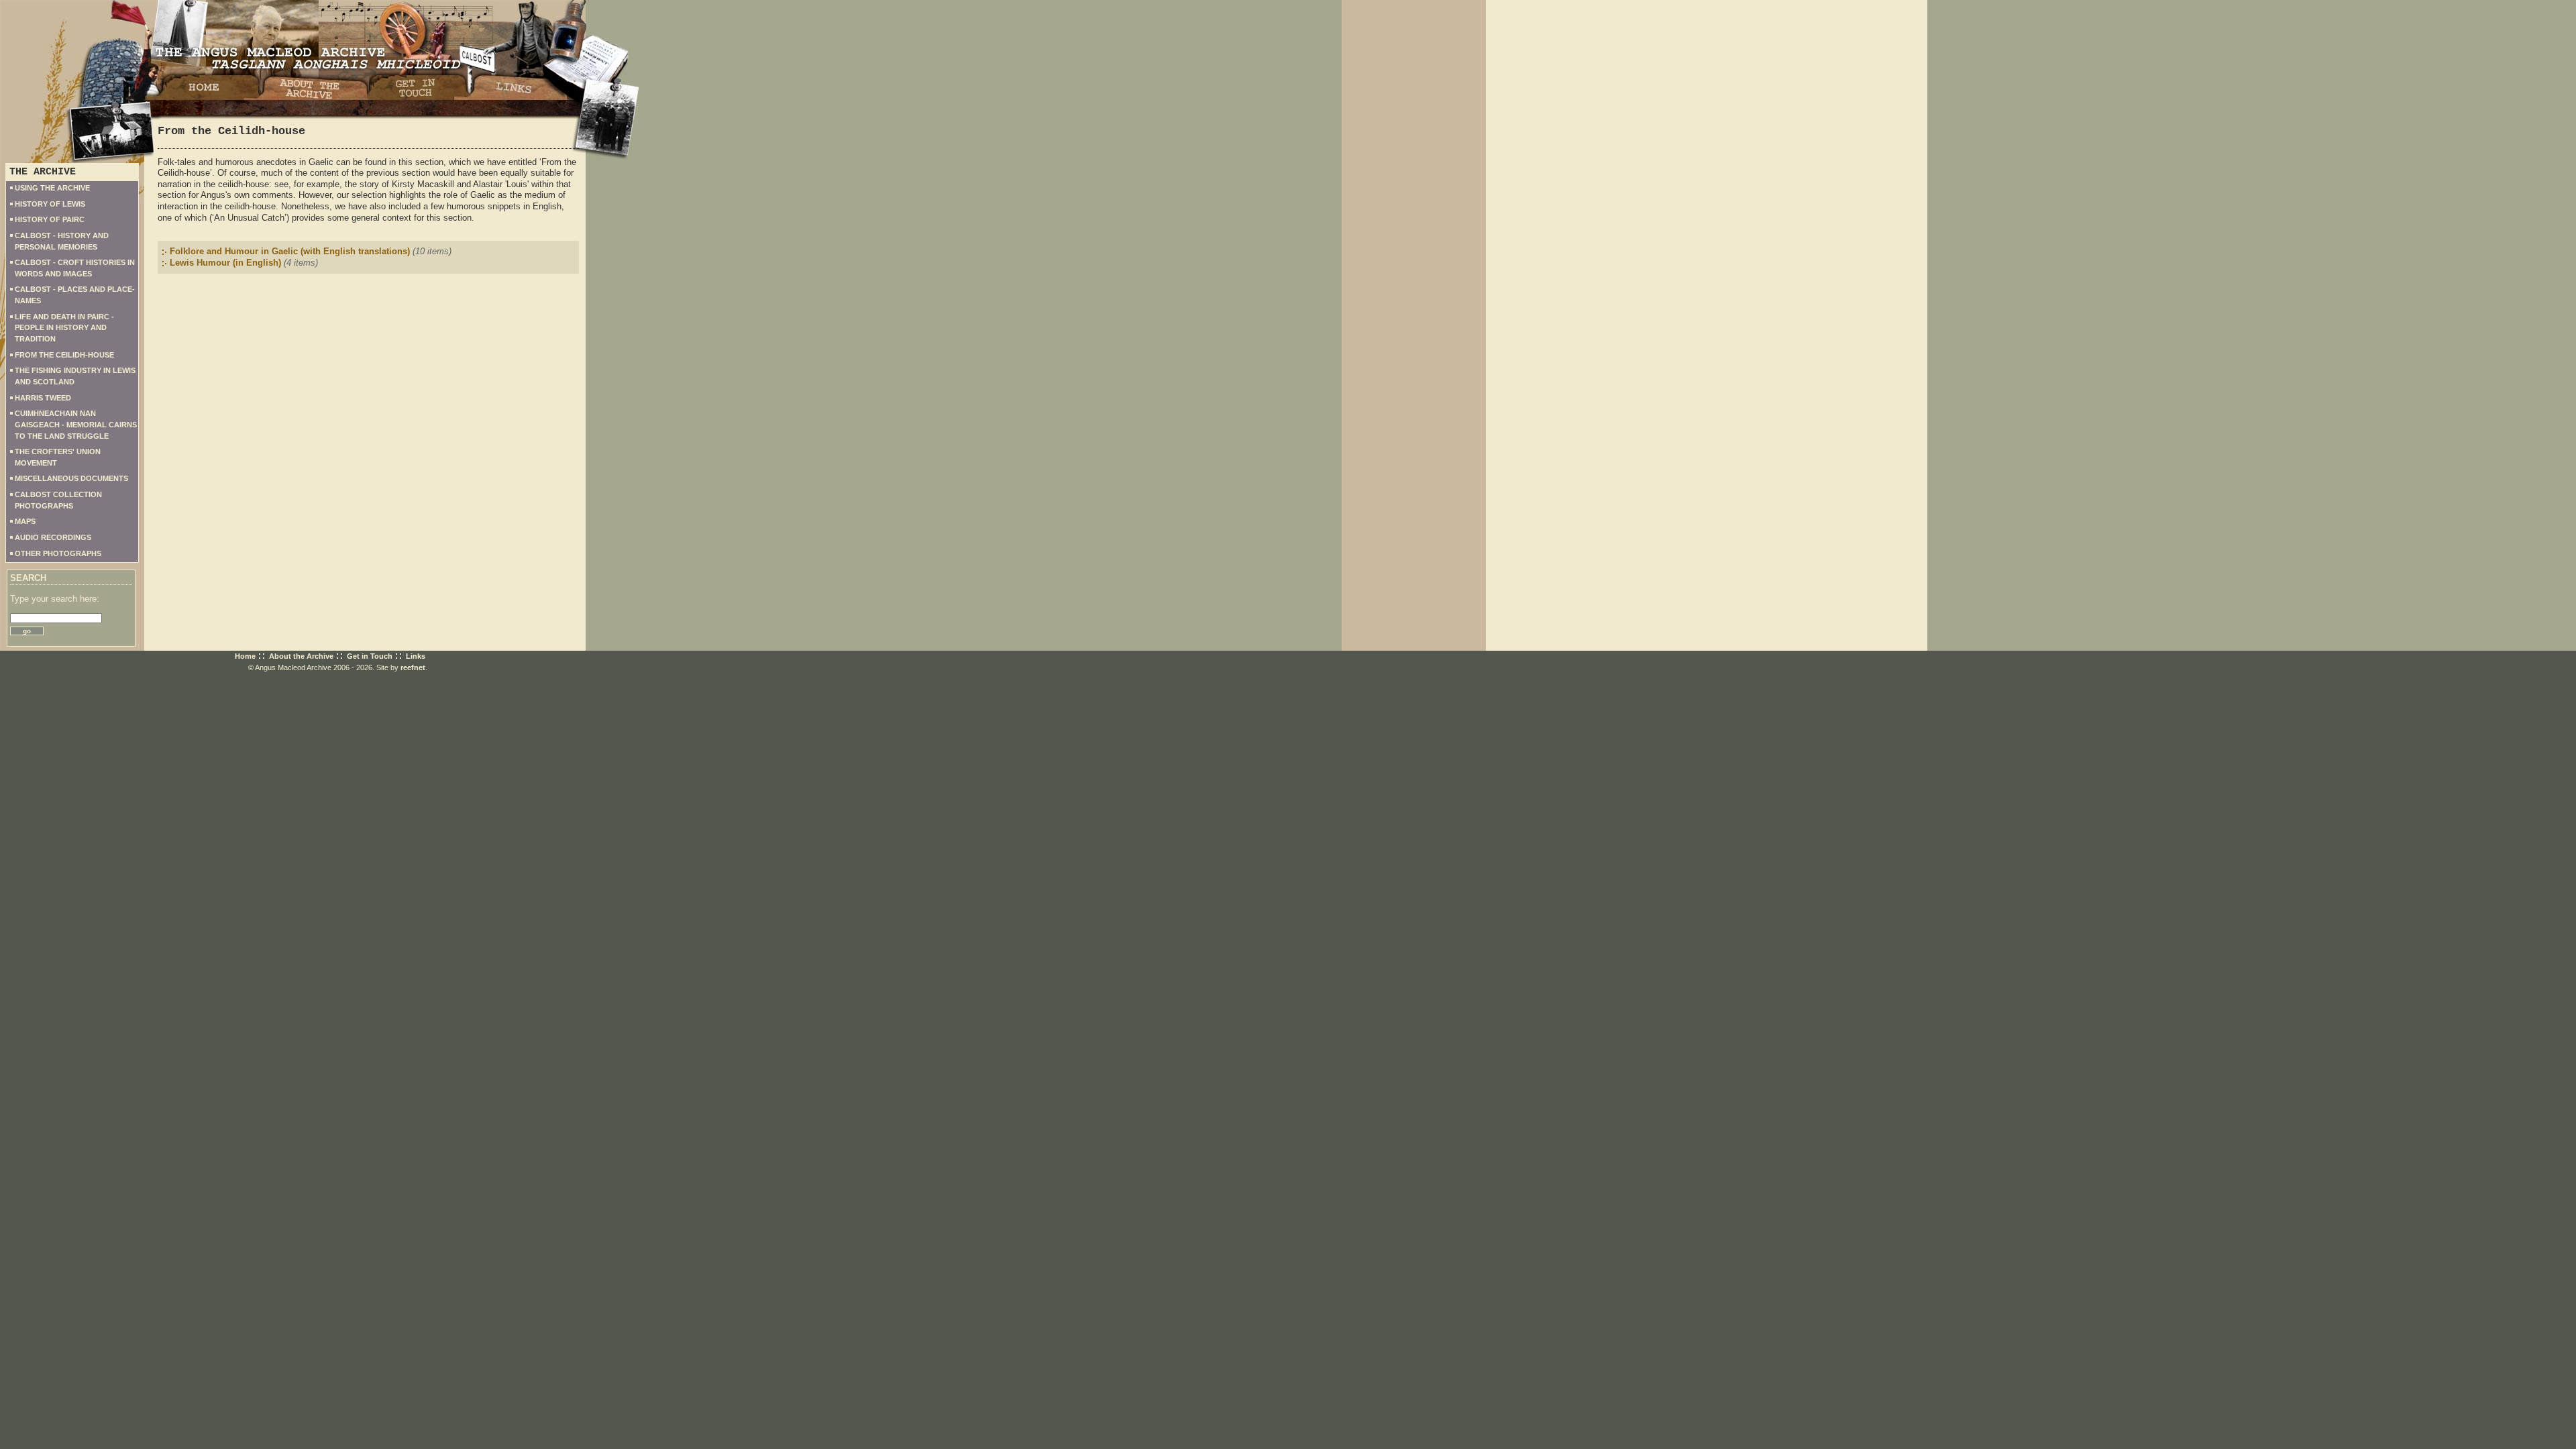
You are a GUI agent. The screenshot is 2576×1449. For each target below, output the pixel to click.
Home (245, 656)
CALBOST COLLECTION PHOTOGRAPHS (58, 500)
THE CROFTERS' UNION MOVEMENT (58, 457)
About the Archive (301, 656)
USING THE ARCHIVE (52, 188)
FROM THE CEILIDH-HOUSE (64, 355)
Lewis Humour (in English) (225, 263)
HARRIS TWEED (43, 398)
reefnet (413, 667)
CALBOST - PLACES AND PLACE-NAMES (75, 295)
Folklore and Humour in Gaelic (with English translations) (290, 251)
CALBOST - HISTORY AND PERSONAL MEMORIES (62, 241)
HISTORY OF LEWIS (50, 204)
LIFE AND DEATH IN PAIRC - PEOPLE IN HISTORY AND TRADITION (64, 328)
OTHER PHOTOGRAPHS (58, 553)
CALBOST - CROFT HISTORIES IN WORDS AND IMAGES (75, 268)
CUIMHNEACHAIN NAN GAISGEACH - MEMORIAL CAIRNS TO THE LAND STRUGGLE (76, 424)
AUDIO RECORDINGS (53, 537)
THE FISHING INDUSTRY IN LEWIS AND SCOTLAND (75, 376)
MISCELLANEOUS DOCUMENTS (71, 478)
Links (416, 656)
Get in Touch (370, 656)
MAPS (25, 521)
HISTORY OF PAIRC (50, 219)
